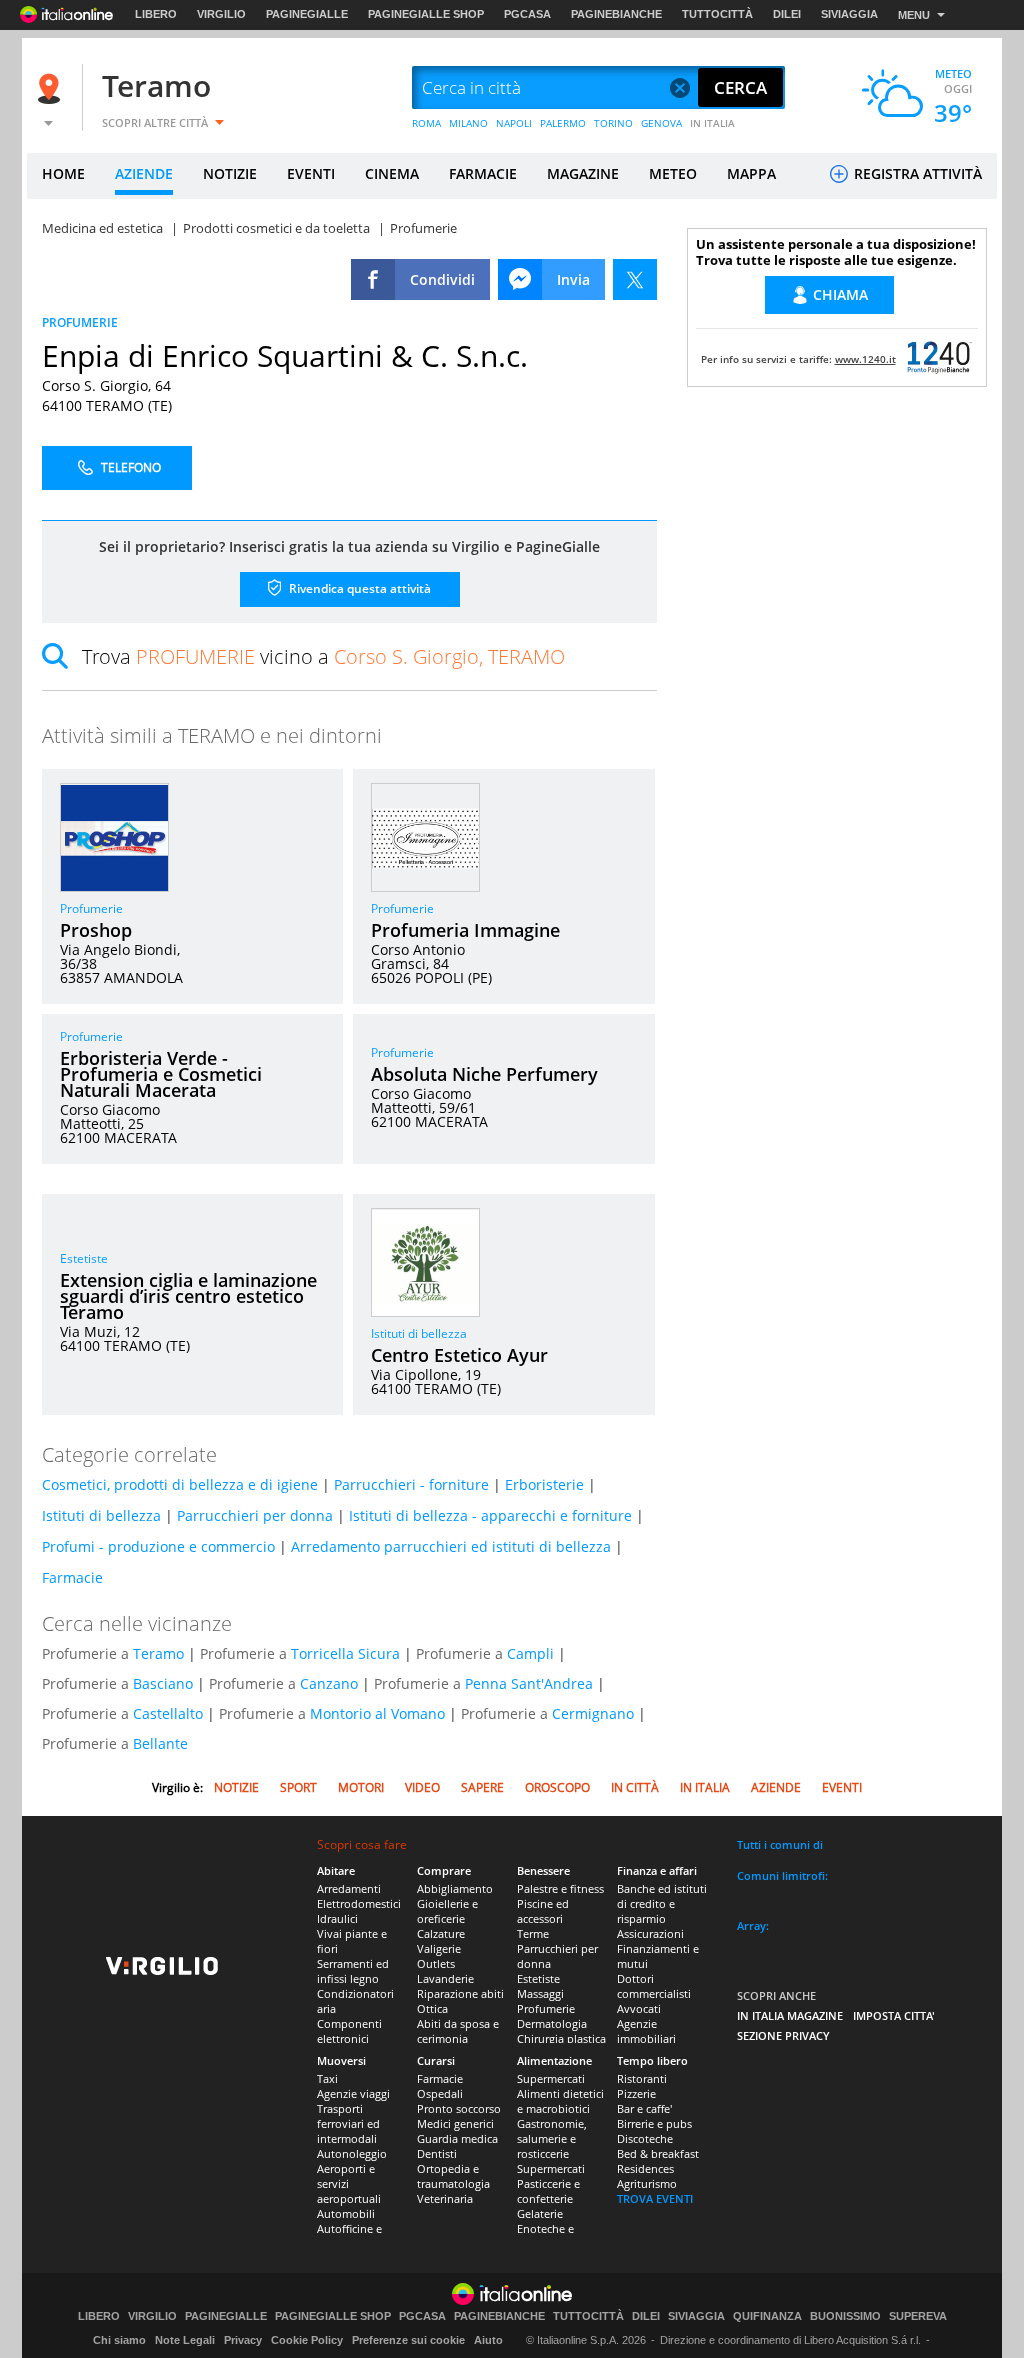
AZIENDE (144, 173)
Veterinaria (445, 2198)
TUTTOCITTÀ (717, 14)
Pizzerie (636, 2093)
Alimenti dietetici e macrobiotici (560, 2101)
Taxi (327, 2078)
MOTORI (361, 1787)
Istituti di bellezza (419, 1333)
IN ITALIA (712, 123)
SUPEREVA (918, 2316)
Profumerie (91, 908)
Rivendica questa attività (358, 588)
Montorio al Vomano (377, 1713)
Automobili (346, 2213)
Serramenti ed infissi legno (353, 1971)
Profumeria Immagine (465, 930)
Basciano (163, 1683)
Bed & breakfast (658, 2153)
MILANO (468, 123)
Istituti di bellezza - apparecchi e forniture (490, 1515)
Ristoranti (642, 2078)
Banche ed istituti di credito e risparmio (662, 1903)
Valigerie (439, 1948)
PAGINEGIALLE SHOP (426, 14)
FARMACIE (483, 173)
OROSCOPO (557, 1787)
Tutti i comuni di (780, 1844)
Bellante (160, 1743)
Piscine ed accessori (543, 1911)
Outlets (436, 1963)
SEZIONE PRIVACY (783, 2035)
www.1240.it (865, 359)
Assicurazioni (650, 1933)
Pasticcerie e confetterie (548, 2191)
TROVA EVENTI (655, 2198)
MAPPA (751, 173)
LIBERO (156, 14)
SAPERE (482, 1787)
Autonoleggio (352, 2153)
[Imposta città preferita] (52, 88)
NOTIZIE (230, 173)
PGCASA (527, 14)
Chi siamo (119, 2340)
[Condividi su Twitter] (635, 279)
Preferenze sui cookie (408, 2340)
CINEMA (392, 173)
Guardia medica (457, 2138)
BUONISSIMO (845, 2316)
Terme (533, 1933)
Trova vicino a (323, 656)
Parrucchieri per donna (255, 1515)
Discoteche (645, 2138)
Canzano (329, 1683)
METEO (673, 173)
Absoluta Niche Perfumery (484, 1074)
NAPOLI (514, 123)
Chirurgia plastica (561, 2038)
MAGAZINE (583, 173)
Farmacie (72, 1577)
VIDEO (422, 1787)
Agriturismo (647, 2183)
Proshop (96, 930)
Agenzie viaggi (353, 2093)
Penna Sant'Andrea (529, 1683)
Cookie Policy (307, 2340)
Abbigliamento (455, 1888)
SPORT (298, 1787)
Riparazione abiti (460, 1993)
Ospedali (440, 2093)
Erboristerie (544, 1484)
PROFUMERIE (80, 322)
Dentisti (437, 2153)
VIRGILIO (221, 14)
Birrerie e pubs (654, 2123)
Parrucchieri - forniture (411, 1484)
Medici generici (455, 2123)
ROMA (426, 123)
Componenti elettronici (349, 2031)
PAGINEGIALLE (307, 14)
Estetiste (84, 1258)
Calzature (441, 1933)
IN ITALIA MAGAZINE (790, 2015)
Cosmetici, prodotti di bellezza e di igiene (180, 1484)
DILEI (787, 14)
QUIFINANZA (767, 2316)
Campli (530, 1653)
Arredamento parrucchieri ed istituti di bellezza (451, 1546)
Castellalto (168, 1713)
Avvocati (639, 2008)
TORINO (613, 123)
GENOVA (661, 123)
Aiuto (488, 2340)
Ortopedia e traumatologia (453, 2176)
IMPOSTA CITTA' (894, 2015)
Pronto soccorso (459, 2108)
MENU (914, 15)
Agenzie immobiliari (646, 2031)
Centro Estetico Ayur (459, 1355)
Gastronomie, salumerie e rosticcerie (552, 2138)
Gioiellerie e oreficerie (447, 1911)
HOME (63, 173)
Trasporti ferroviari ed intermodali (348, 2123)
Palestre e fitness (560, 1888)
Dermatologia (552, 2023)
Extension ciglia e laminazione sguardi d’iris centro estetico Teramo (188, 1296)
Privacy (243, 2340)
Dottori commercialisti (654, 1986)
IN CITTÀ (635, 1787)
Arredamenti (349, 1888)
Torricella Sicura (345, 1653)
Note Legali (185, 2340)
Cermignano (593, 1713)
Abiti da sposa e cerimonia (458, 2031)
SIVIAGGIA (849, 14)
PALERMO (563, 123)
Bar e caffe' (644, 2108)
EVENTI (311, 173)
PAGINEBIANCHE (616, 14)
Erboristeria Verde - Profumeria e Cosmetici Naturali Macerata (161, 1074)
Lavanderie (445, 1978)
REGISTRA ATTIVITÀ (916, 173)
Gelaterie (540, 2213)
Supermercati (551, 2078)
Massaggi (540, 1993)
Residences (645, 2168)
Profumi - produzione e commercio (158, 1546)
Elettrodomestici (359, 1903)
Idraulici (337, 1918)
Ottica (432, 2008)
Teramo (156, 85)
